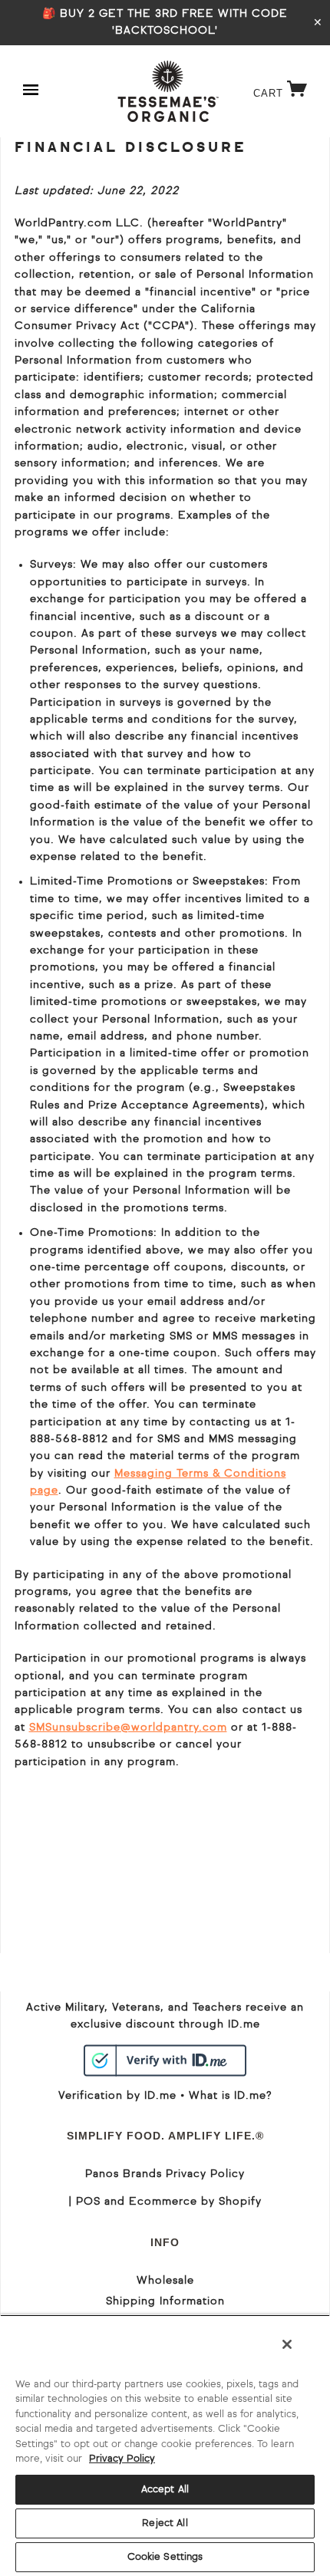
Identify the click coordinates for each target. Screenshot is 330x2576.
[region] (165, 2445)
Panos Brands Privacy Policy (165, 2174)
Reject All (165, 2523)
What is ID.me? (230, 2096)
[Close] (287, 2344)
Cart (284, 93)
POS (88, 2202)
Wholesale (165, 2281)
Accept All (165, 2490)
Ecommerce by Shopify (195, 2202)
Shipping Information (165, 2301)
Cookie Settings (165, 2557)
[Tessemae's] (168, 91)
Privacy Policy (122, 2459)
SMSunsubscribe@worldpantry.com (128, 1728)
